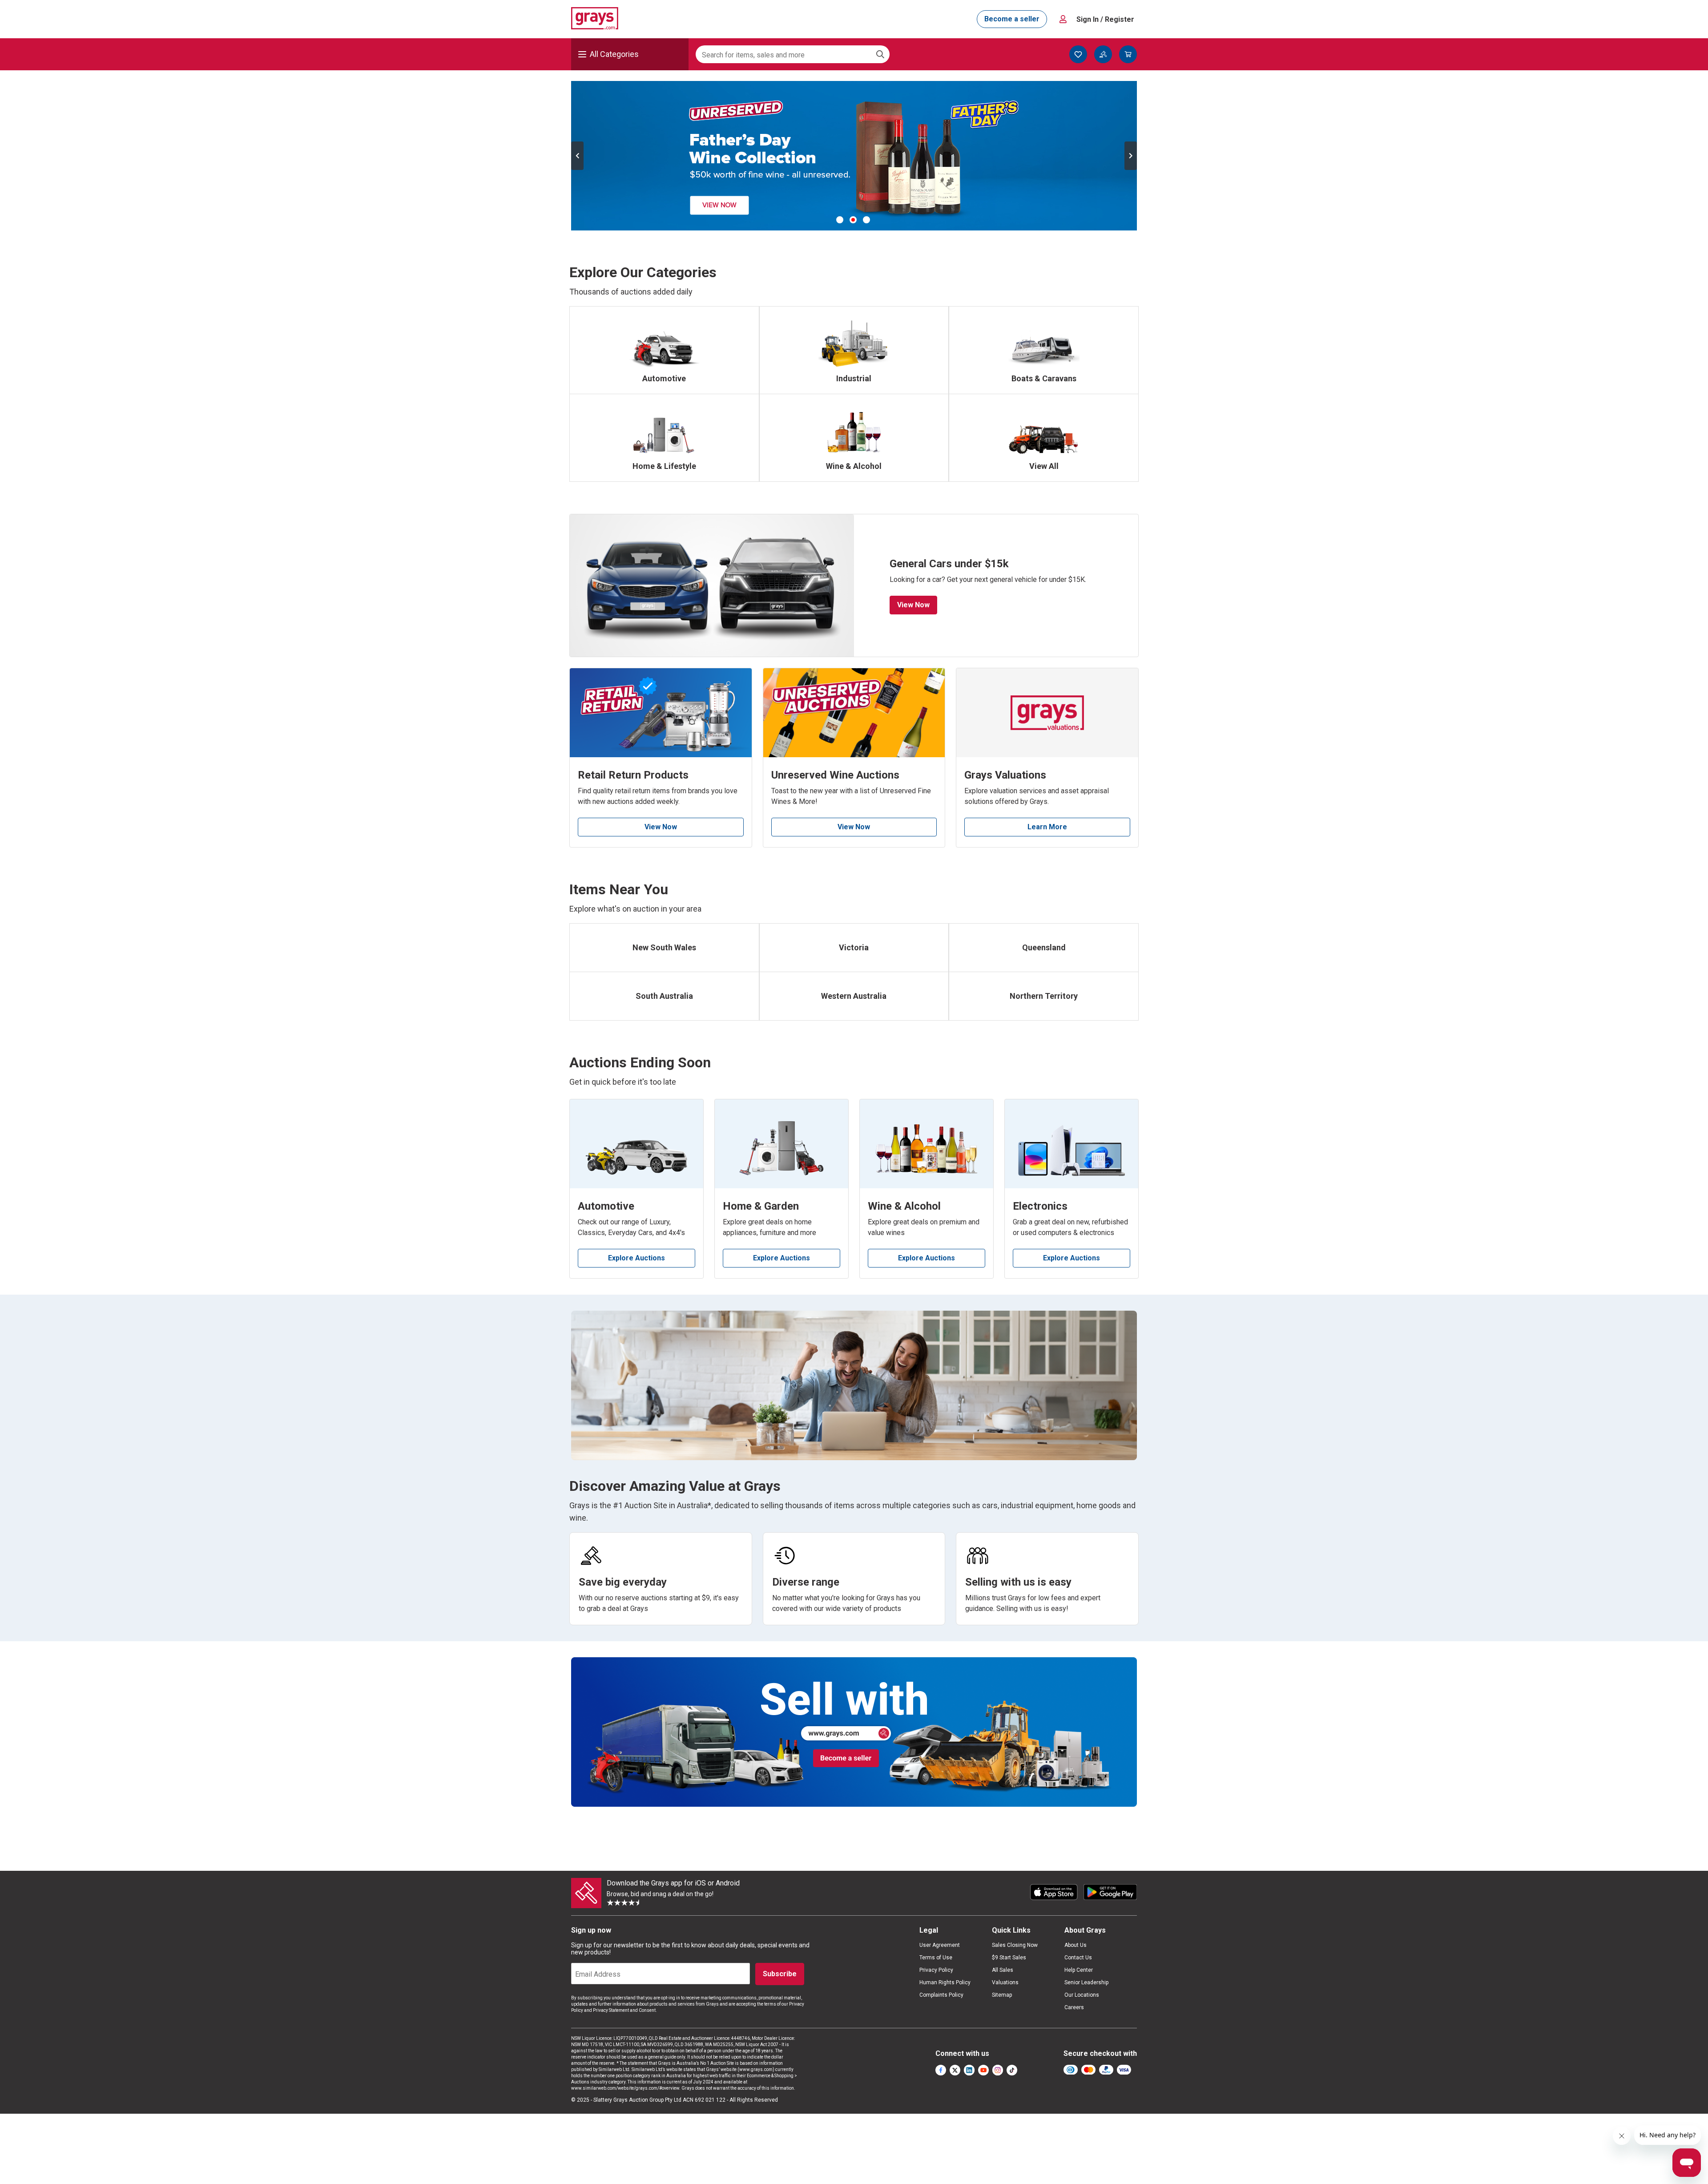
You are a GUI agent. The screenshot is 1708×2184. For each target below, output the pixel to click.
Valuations (1005, 1982)
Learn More (1047, 827)
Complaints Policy (941, 1995)
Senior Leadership (1086, 1982)
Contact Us (1078, 1958)
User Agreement (940, 1945)
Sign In (1105, 19)
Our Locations (1082, 1995)
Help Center (1079, 1970)
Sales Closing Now (1015, 1945)
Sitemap (1002, 1995)
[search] (880, 54)
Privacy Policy (936, 1970)
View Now (913, 605)
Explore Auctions (636, 1258)
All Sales (1003, 1970)
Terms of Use (936, 1958)
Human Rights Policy (945, 1982)
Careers (1074, 2007)
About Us (1076, 1945)
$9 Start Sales (1009, 1958)
